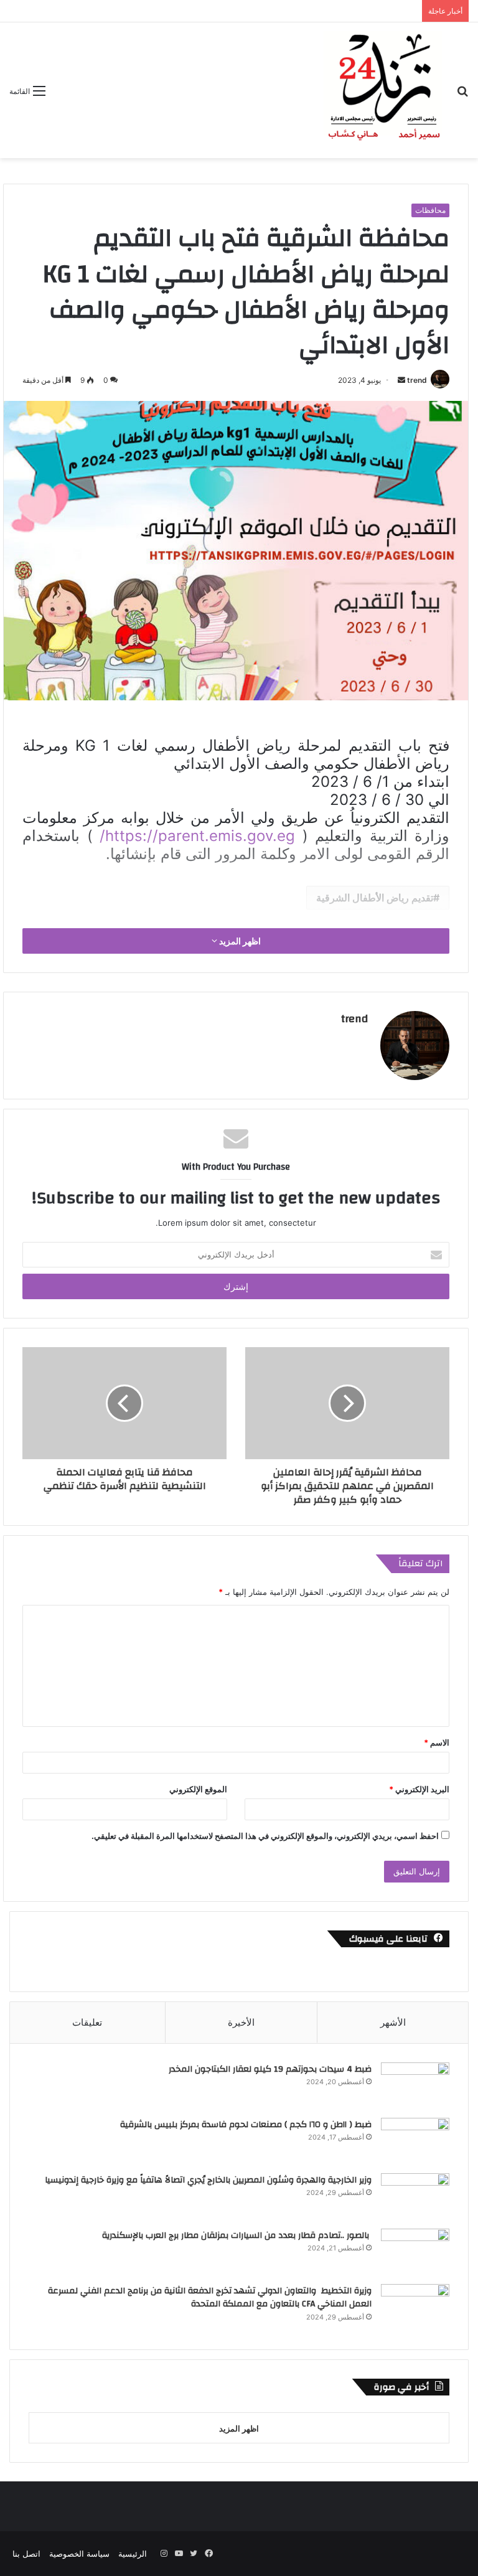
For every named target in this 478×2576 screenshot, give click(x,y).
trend (417, 380)
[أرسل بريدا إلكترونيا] (401, 380)
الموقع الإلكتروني (198, 1789)
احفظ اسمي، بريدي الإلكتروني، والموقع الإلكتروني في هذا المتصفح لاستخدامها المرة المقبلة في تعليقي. (265, 1836)
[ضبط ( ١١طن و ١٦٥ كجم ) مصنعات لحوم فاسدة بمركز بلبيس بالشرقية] (415, 2141)
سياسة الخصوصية (79, 2554)
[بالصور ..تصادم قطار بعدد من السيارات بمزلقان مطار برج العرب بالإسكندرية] (415, 2252)
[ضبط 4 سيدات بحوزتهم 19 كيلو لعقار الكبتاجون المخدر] (415, 2086)
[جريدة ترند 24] (383, 90)
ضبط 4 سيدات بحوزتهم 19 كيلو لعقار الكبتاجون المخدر (270, 2069)
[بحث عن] (462, 95)
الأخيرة (241, 2022)
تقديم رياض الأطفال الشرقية (375, 898)
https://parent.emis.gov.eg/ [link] (197, 836)
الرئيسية (133, 2554)
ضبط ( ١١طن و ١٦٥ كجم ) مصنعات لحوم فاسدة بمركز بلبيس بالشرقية (245, 2125)
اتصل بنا (26, 2554)
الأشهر (393, 2022)
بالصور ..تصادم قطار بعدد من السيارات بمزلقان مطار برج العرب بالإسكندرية (237, 2235)
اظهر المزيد (239, 941)
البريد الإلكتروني (419, 1789)
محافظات (430, 210)
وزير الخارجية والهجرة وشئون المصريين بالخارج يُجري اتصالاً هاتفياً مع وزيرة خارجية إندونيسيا (208, 2180)
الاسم (437, 1742)
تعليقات (87, 2022)
